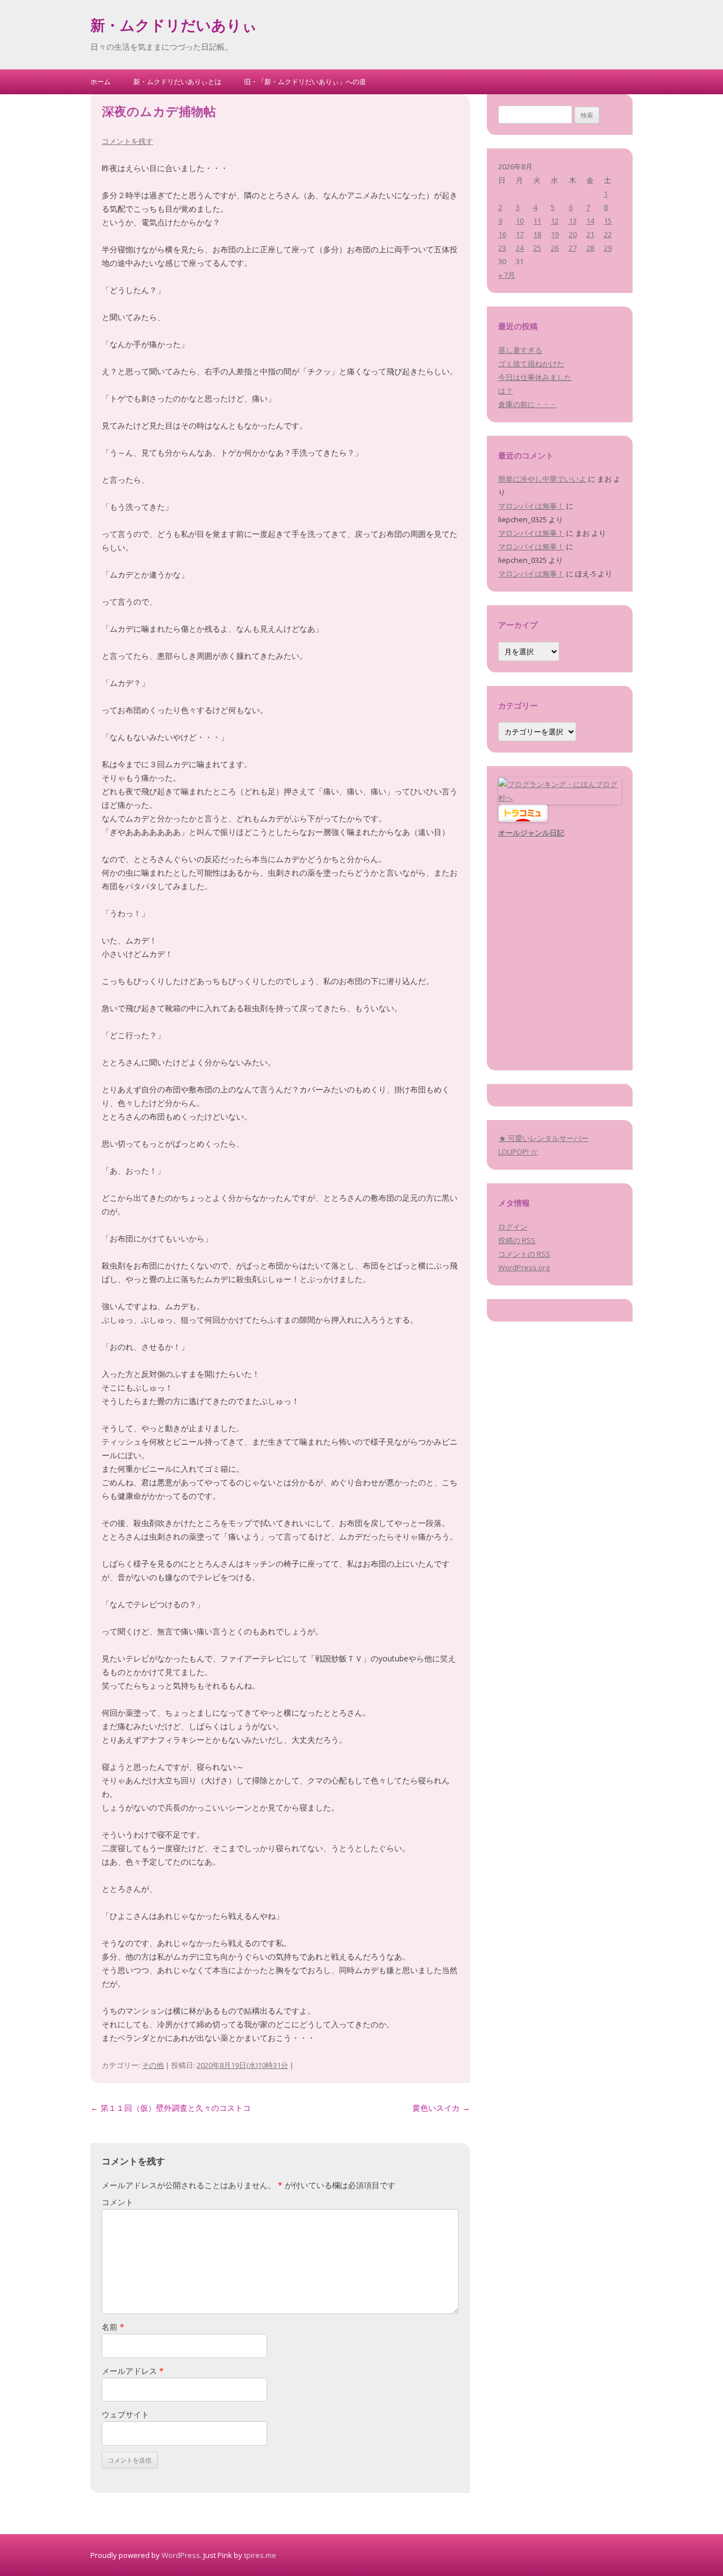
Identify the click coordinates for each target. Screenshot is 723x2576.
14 (590, 221)
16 (502, 234)
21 (590, 234)
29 (608, 248)
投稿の (517, 1240)
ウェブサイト (125, 2414)
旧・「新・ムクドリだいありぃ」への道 (305, 82)
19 (555, 234)
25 (537, 248)
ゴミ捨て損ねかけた (531, 364)
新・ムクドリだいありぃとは (177, 82)
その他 (153, 2065)
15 (608, 221)
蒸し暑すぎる (520, 350)
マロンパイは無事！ (531, 506)
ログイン (513, 1227)
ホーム (101, 82)
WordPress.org (524, 1267)
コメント (117, 2202)
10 (520, 221)
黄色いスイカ (441, 2108)
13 (573, 221)
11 (537, 221)
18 (537, 234)
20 (573, 234)
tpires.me (260, 2555)
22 (608, 234)
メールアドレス (133, 2371)
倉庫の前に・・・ (528, 404)
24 (520, 248)
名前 (113, 2327)
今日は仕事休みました (535, 377)
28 (590, 248)
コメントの (524, 1254)
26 (555, 248)
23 (502, 248)
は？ (506, 391)
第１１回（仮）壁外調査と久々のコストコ (171, 2108)
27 (573, 248)
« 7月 (507, 275)
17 (520, 234)
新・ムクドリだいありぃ (174, 27)
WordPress (181, 2555)
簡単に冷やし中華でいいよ (542, 479)
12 (555, 221)
